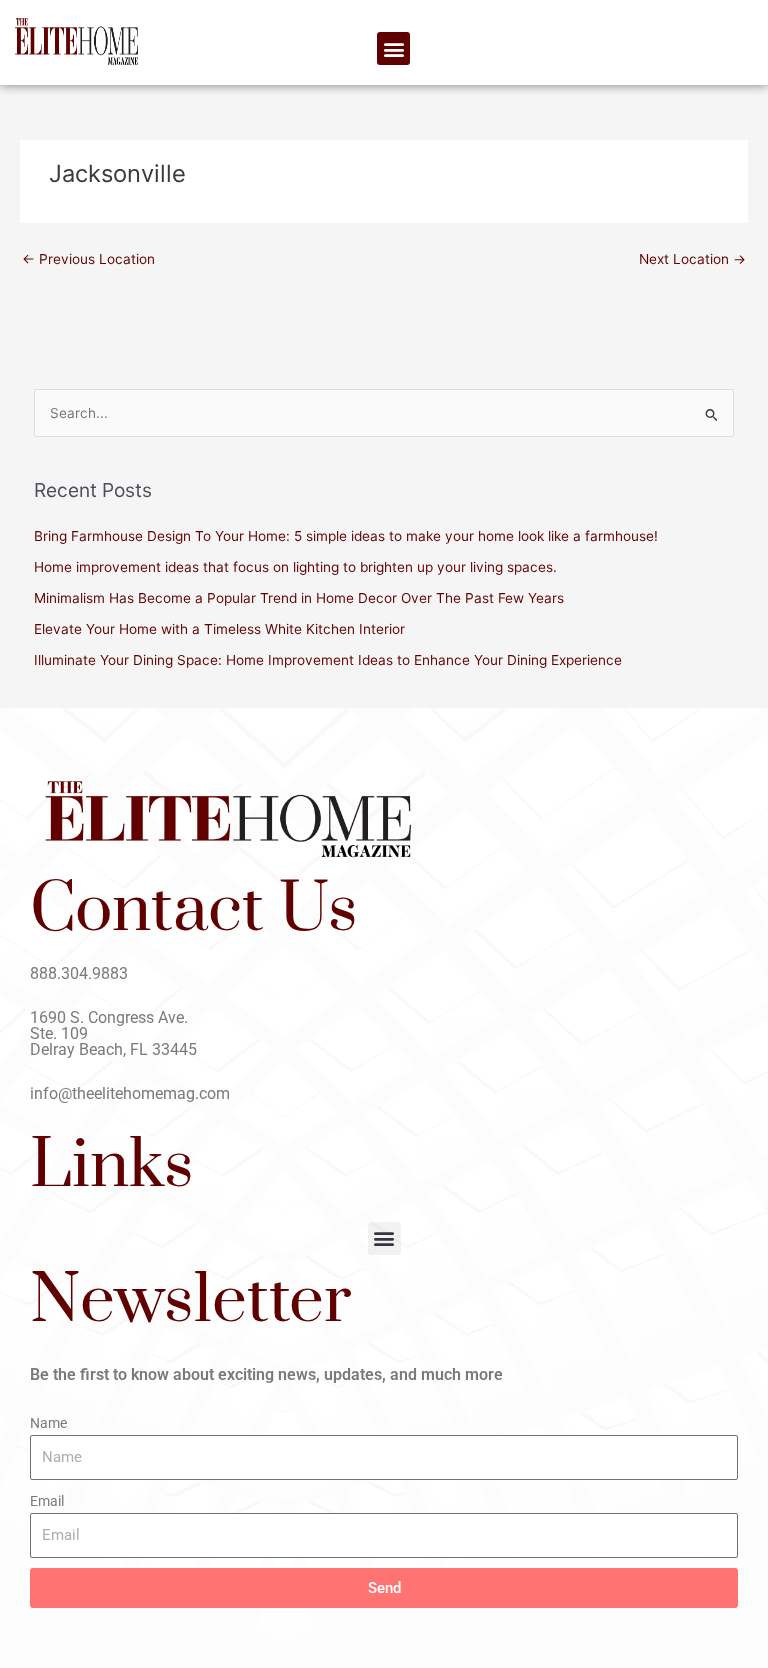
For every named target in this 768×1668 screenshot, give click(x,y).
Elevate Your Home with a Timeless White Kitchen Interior (219, 629)
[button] (393, 48)
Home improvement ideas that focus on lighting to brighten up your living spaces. (295, 567)
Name (48, 1423)
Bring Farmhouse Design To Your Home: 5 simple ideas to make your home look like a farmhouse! (346, 536)
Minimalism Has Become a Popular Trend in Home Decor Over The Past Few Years (299, 598)
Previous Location (88, 259)
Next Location (692, 259)
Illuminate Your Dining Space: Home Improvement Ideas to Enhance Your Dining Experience (328, 660)
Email (47, 1501)
